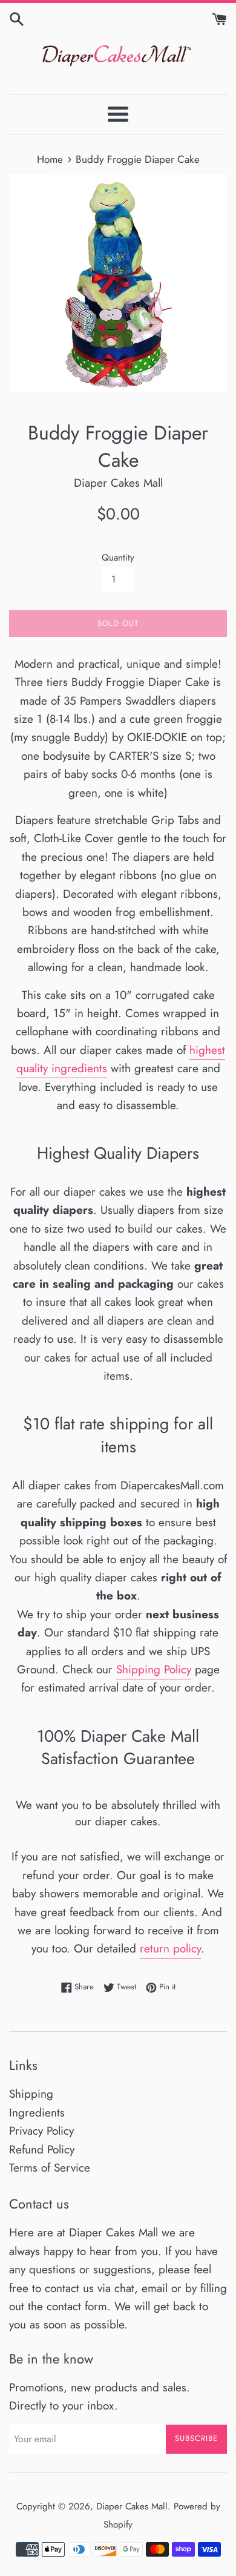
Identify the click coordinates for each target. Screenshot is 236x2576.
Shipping (31, 2094)
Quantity (118, 558)
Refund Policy (42, 2149)
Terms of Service (50, 2168)
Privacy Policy (41, 2131)
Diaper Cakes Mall (132, 2506)
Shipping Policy (154, 1669)
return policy (170, 1948)
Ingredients (37, 2113)
